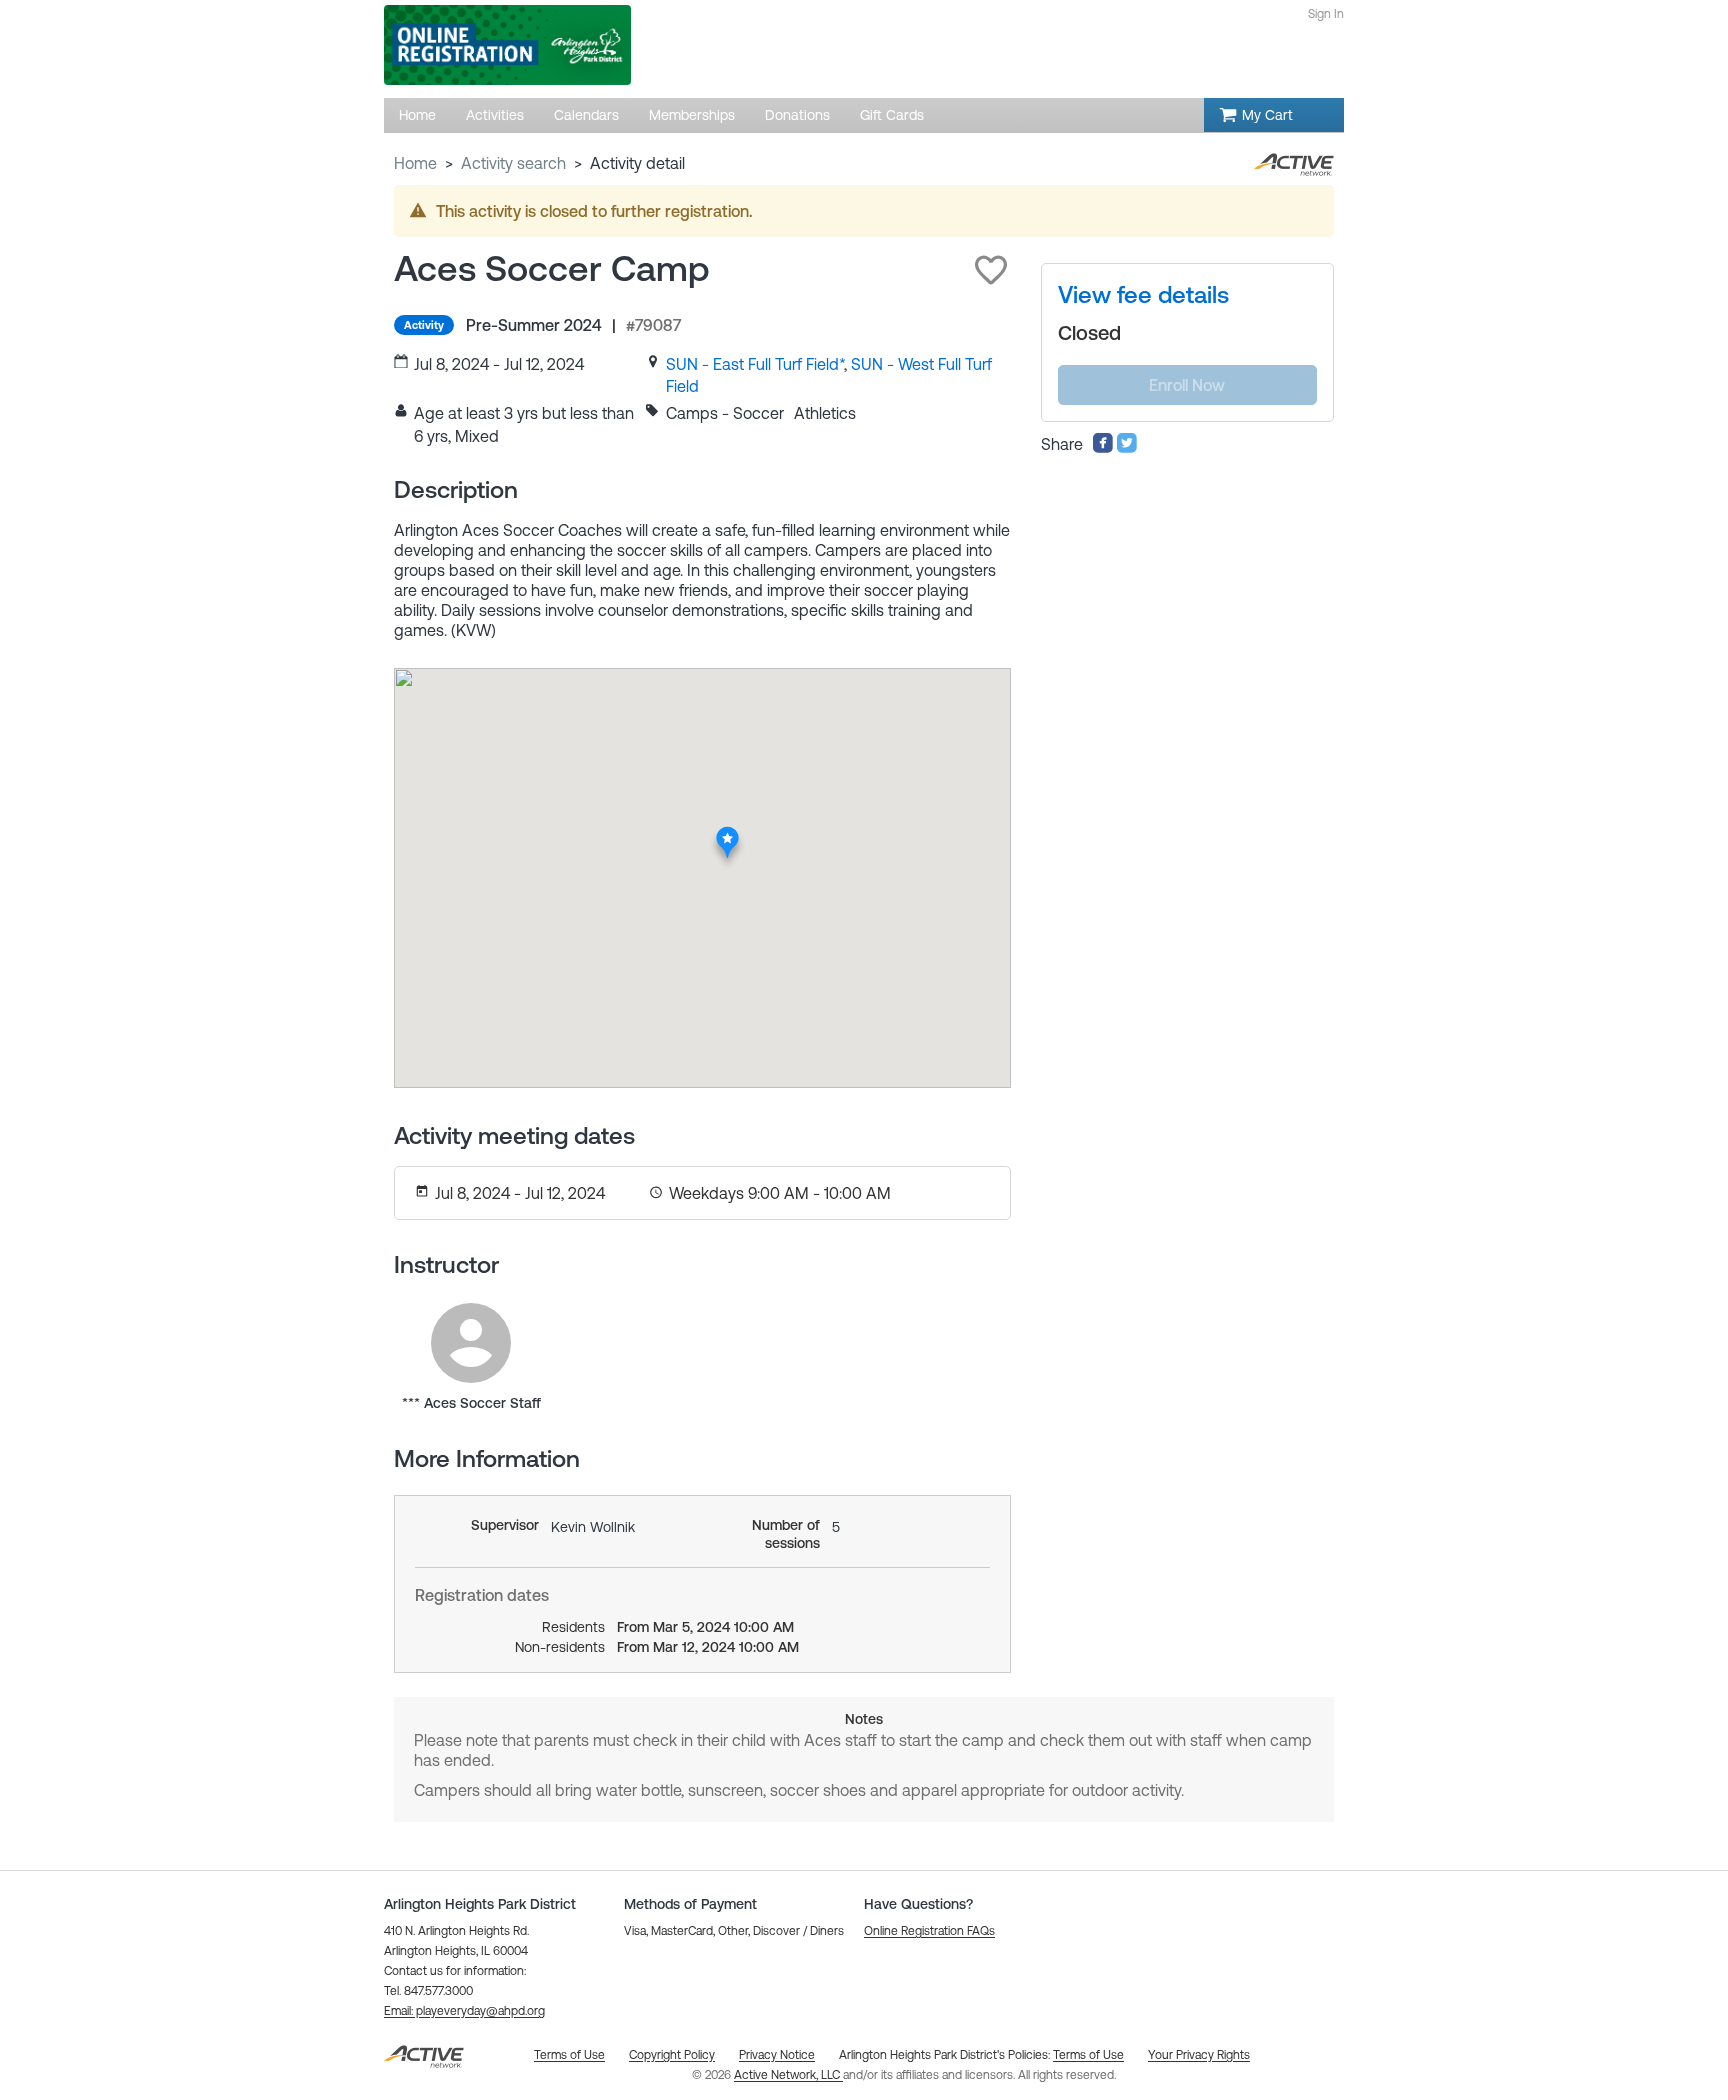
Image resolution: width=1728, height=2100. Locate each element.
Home (415, 163)
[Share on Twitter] (1127, 448)
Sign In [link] (1326, 14)
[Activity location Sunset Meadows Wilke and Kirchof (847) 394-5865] (728, 832)
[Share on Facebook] (1103, 448)
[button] (991, 270)
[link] (755, 364)
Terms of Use (1088, 2055)
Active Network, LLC (788, 2075)
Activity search (513, 163)
